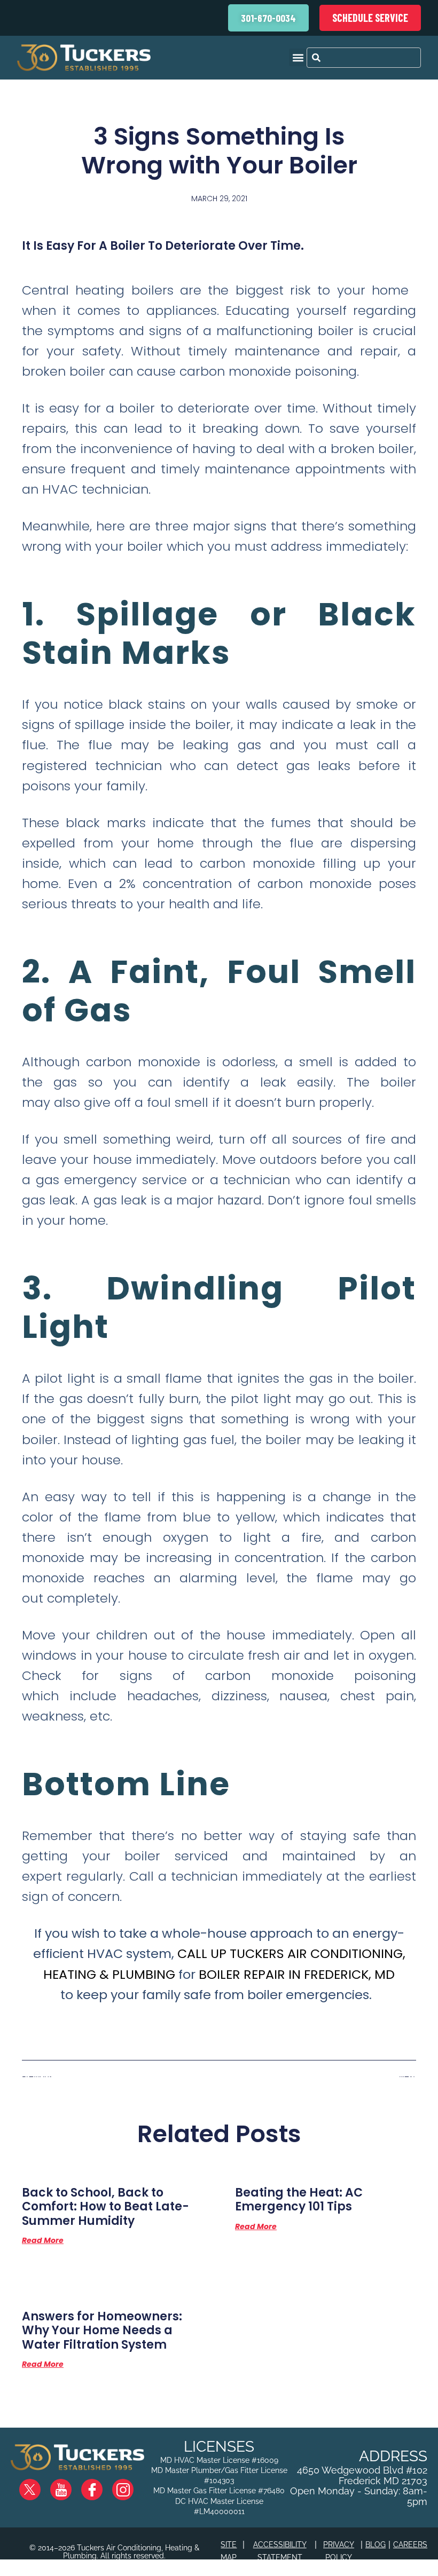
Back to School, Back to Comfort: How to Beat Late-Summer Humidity (105, 2207)
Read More (43, 2240)
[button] (298, 57)
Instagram (131, 2485)
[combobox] (364, 58)
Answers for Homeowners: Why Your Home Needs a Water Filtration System (102, 2331)
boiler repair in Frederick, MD (297, 1974)
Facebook (100, 2485)
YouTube (70, 2485)
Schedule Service (370, 18)
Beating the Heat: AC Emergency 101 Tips (299, 2199)
